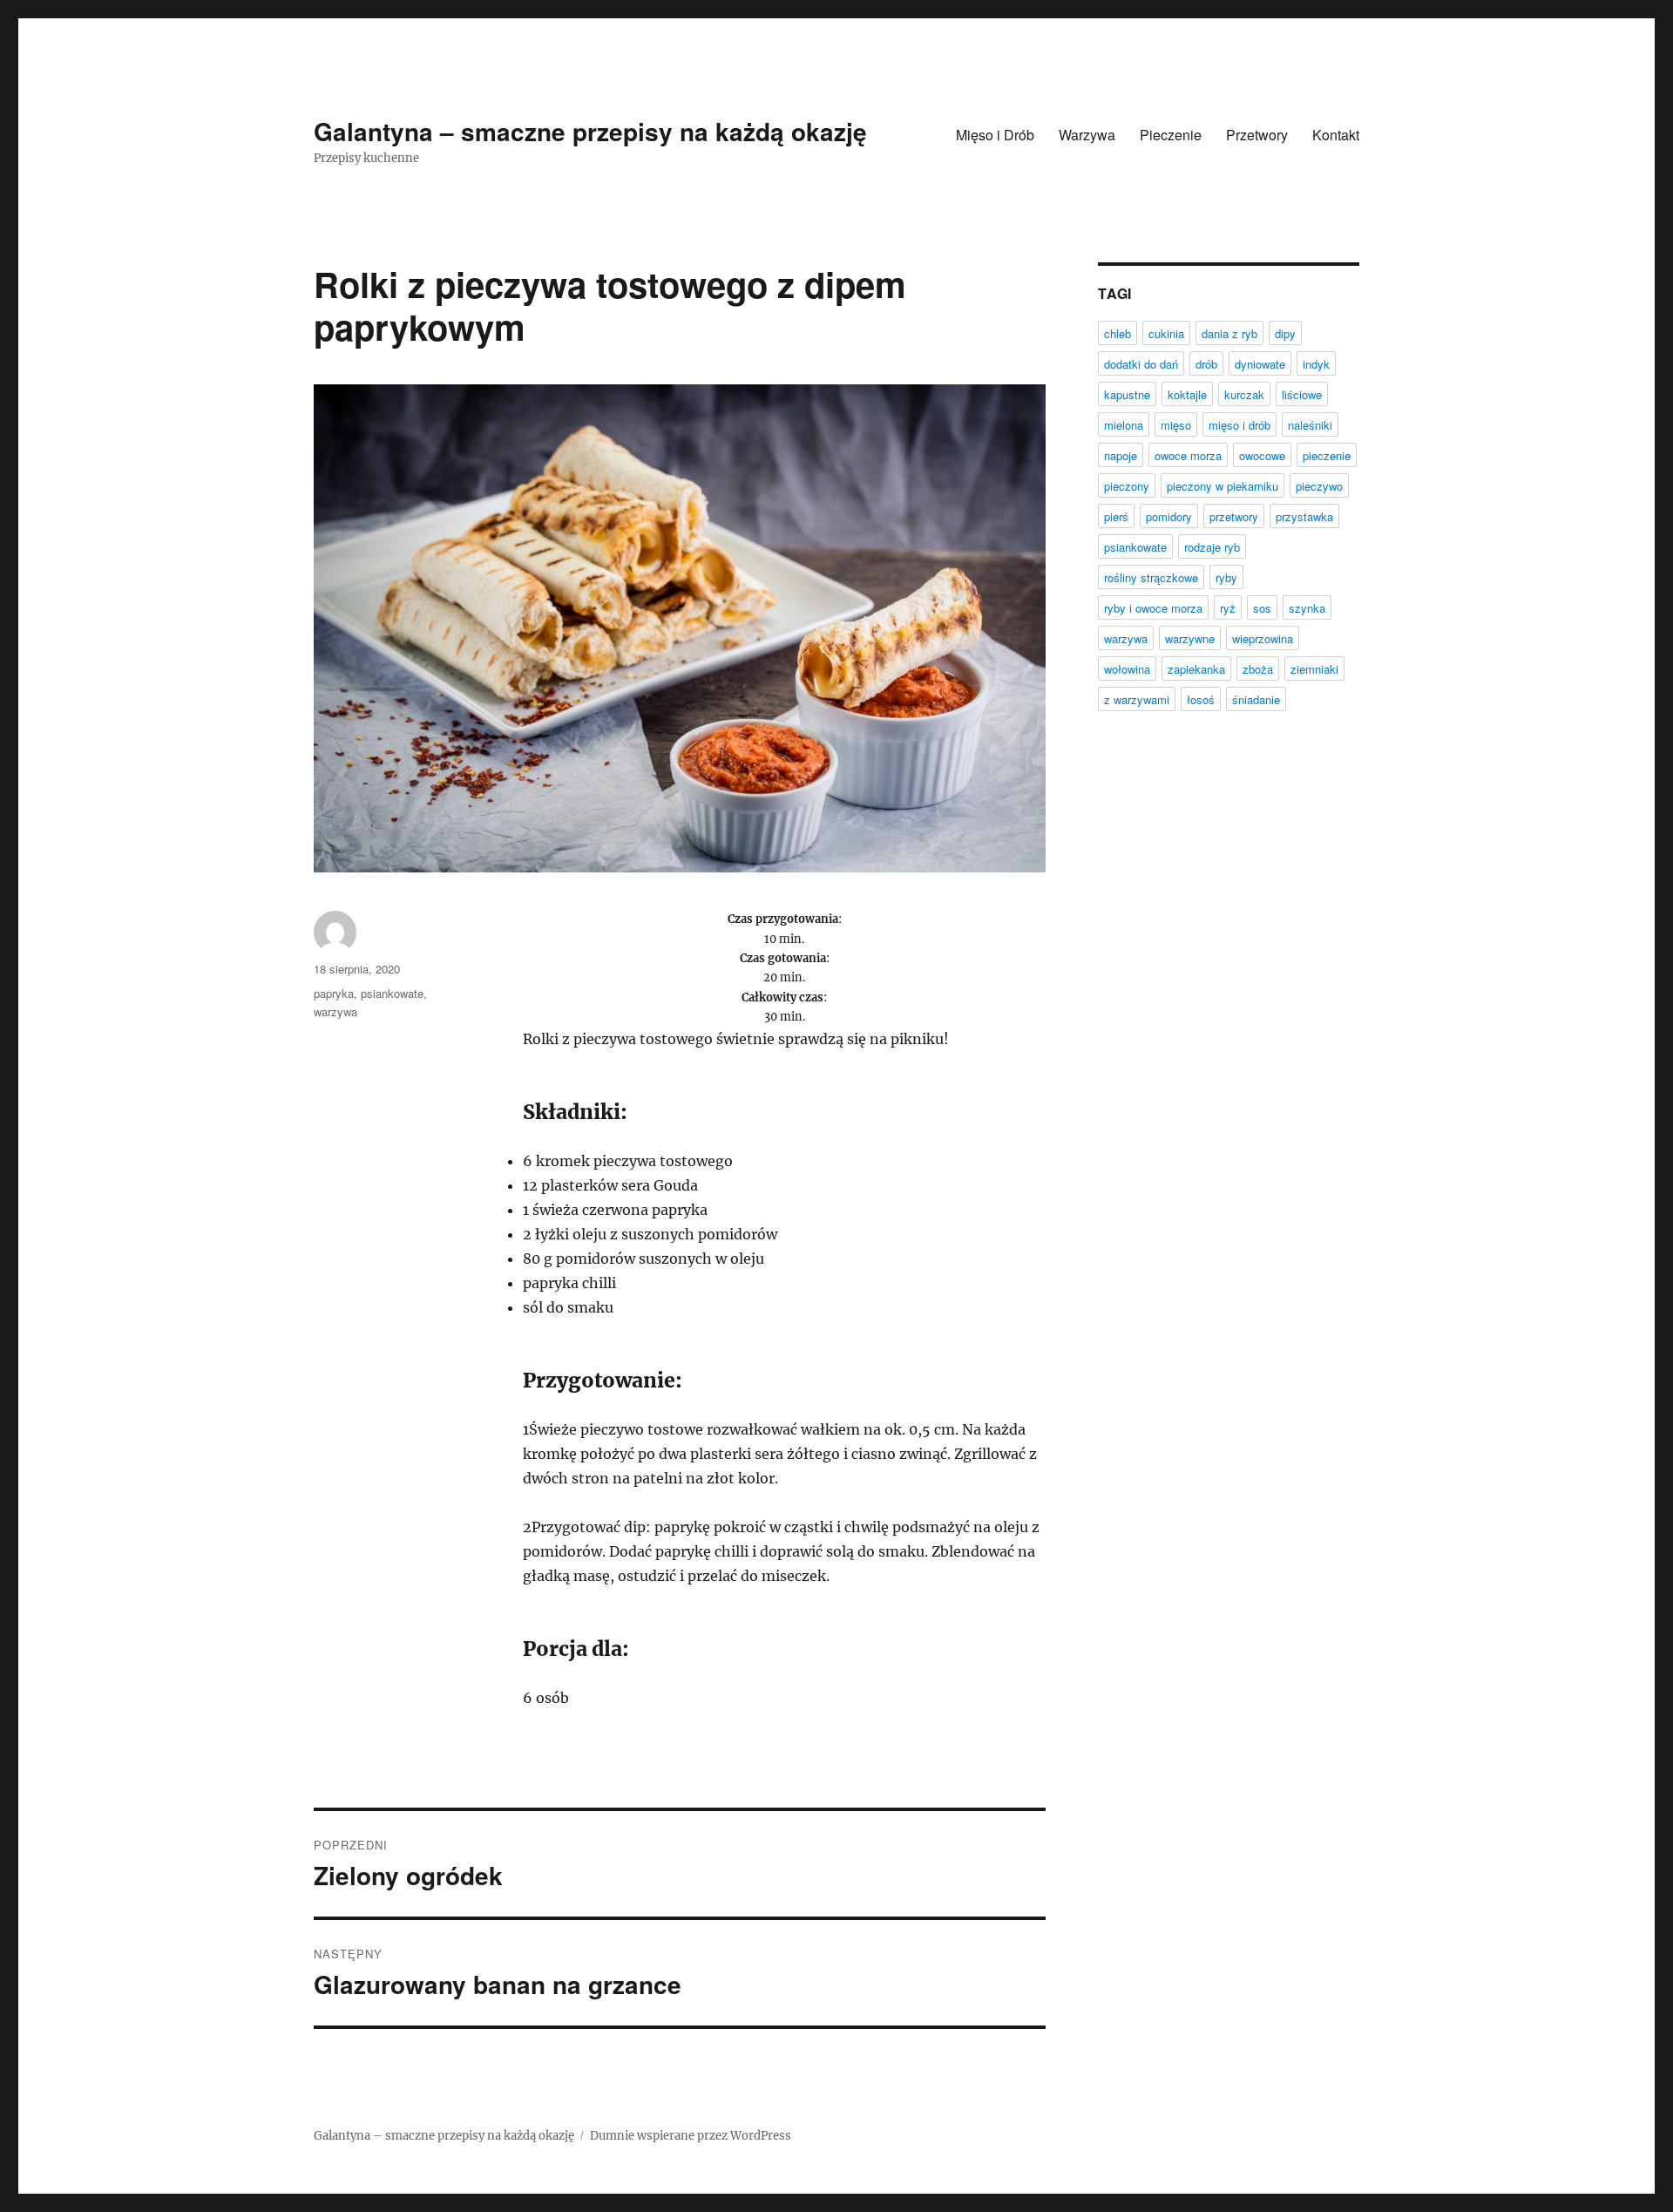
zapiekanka (1196, 669)
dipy (1285, 333)
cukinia (1166, 333)
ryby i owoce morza (1153, 608)
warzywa (335, 1011)
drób (1206, 364)
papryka (334, 993)
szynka (1307, 608)
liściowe (1302, 394)
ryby (1226, 577)
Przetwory (1257, 135)
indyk (1316, 364)
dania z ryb (1229, 333)
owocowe (1262, 455)
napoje (1121, 455)
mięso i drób (1240, 425)
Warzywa (1087, 135)
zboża (1258, 669)
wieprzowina (1263, 638)
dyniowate (1260, 364)
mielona (1124, 425)
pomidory (1169, 516)
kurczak (1244, 394)
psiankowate (392, 993)
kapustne (1127, 394)
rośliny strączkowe (1151, 577)
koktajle (1187, 394)
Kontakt (1336, 135)
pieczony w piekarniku (1223, 486)
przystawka (1304, 516)
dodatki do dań (1141, 364)
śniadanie (1256, 699)
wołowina (1127, 669)
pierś (1116, 516)
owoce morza (1188, 455)
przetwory (1234, 516)
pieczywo (1319, 486)
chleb (1118, 333)
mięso (1176, 425)
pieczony (1127, 486)
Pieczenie (1171, 135)
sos (1262, 608)
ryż (1228, 608)
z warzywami (1137, 699)
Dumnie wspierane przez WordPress (691, 2136)
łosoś (1201, 699)
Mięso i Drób (995, 135)
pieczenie (1327, 455)
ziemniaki (1314, 669)
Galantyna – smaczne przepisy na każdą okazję (590, 131)
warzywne (1190, 638)
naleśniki (1310, 425)
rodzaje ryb (1212, 547)
